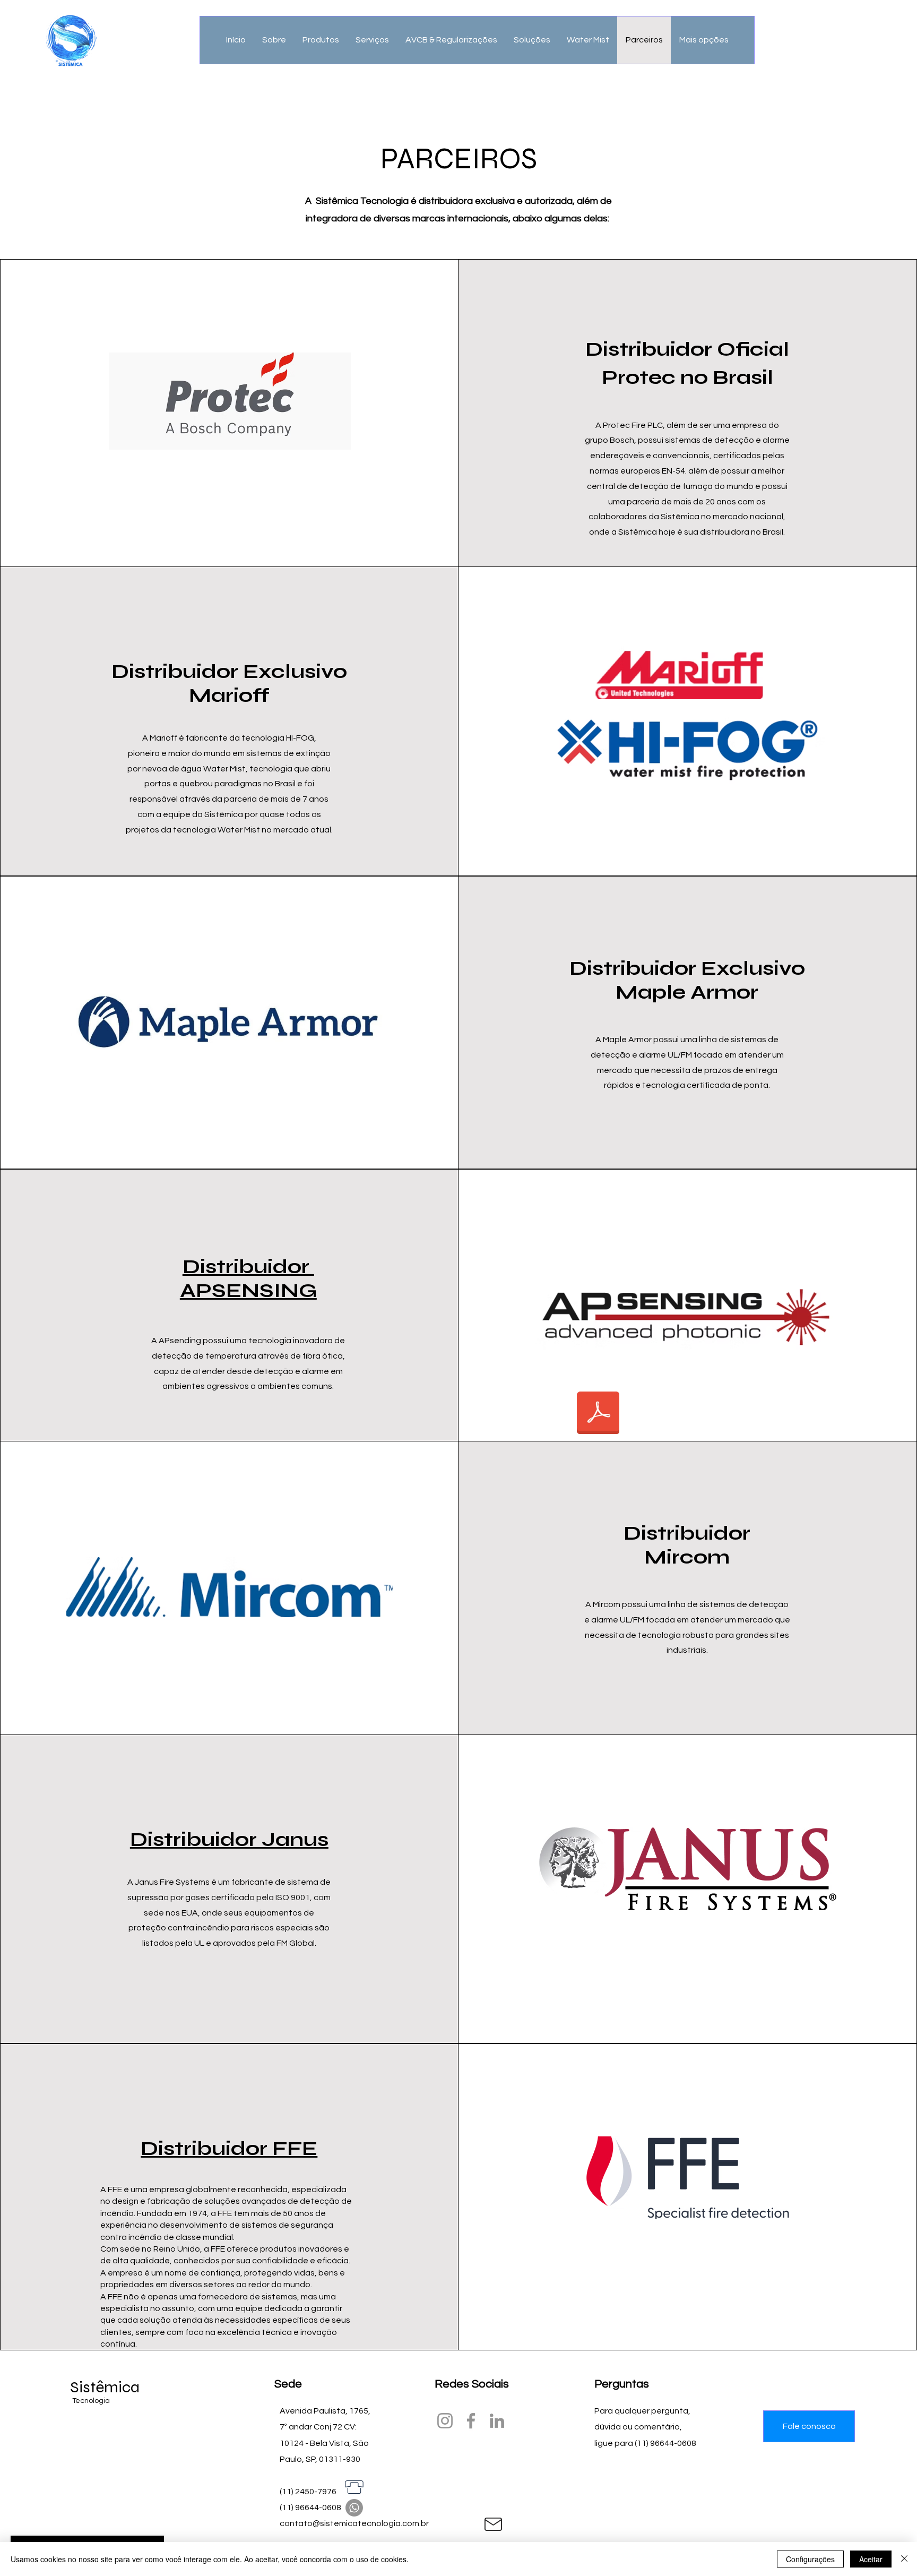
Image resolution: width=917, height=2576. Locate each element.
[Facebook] (471, 2421)
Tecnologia (92, 2401)
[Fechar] (904, 2559)
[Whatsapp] (354, 2508)
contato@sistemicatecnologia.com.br (354, 2523)
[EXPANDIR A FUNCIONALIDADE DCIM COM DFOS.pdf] (598, 1414)
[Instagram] (445, 2421)
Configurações (810, 2559)
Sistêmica (105, 2387)
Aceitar (871, 2559)
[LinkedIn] (497, 2421)
